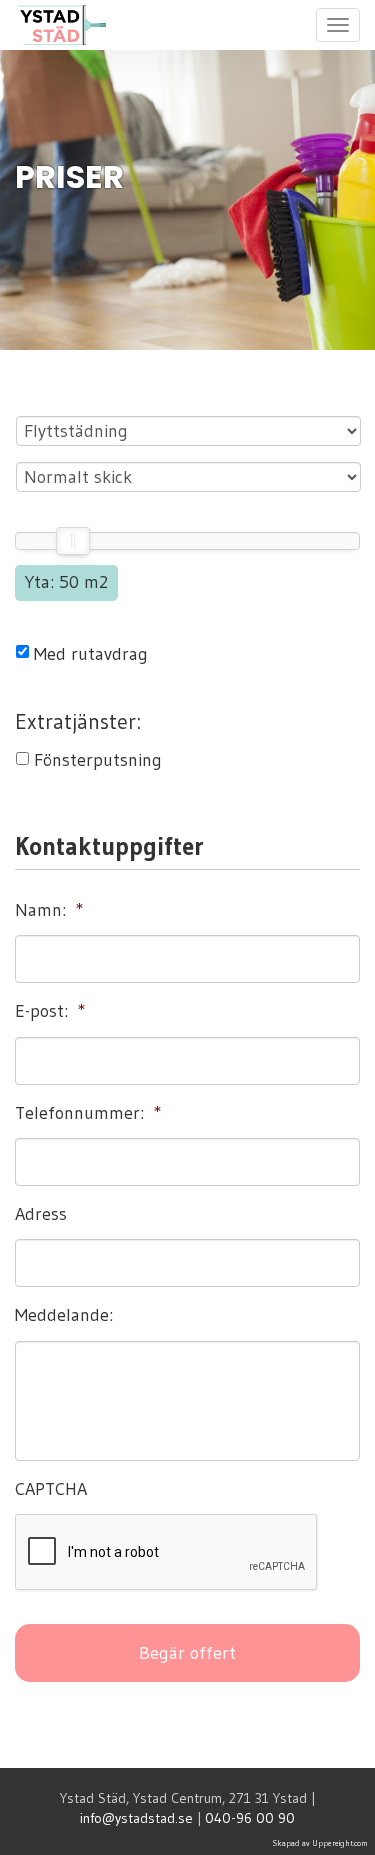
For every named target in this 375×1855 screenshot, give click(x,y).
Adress (41, 1214)
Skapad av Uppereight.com (320, 1843)
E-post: (50, 1011)
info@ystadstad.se (136, 1818)
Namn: (49, 910)
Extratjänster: (78, 721)
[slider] (73, 541)
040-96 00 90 (250, 1818)
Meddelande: (64, 1315)
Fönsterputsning (98, 760)
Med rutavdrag (91, 654)
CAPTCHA (51, 1489)
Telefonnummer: (88, 1113)
